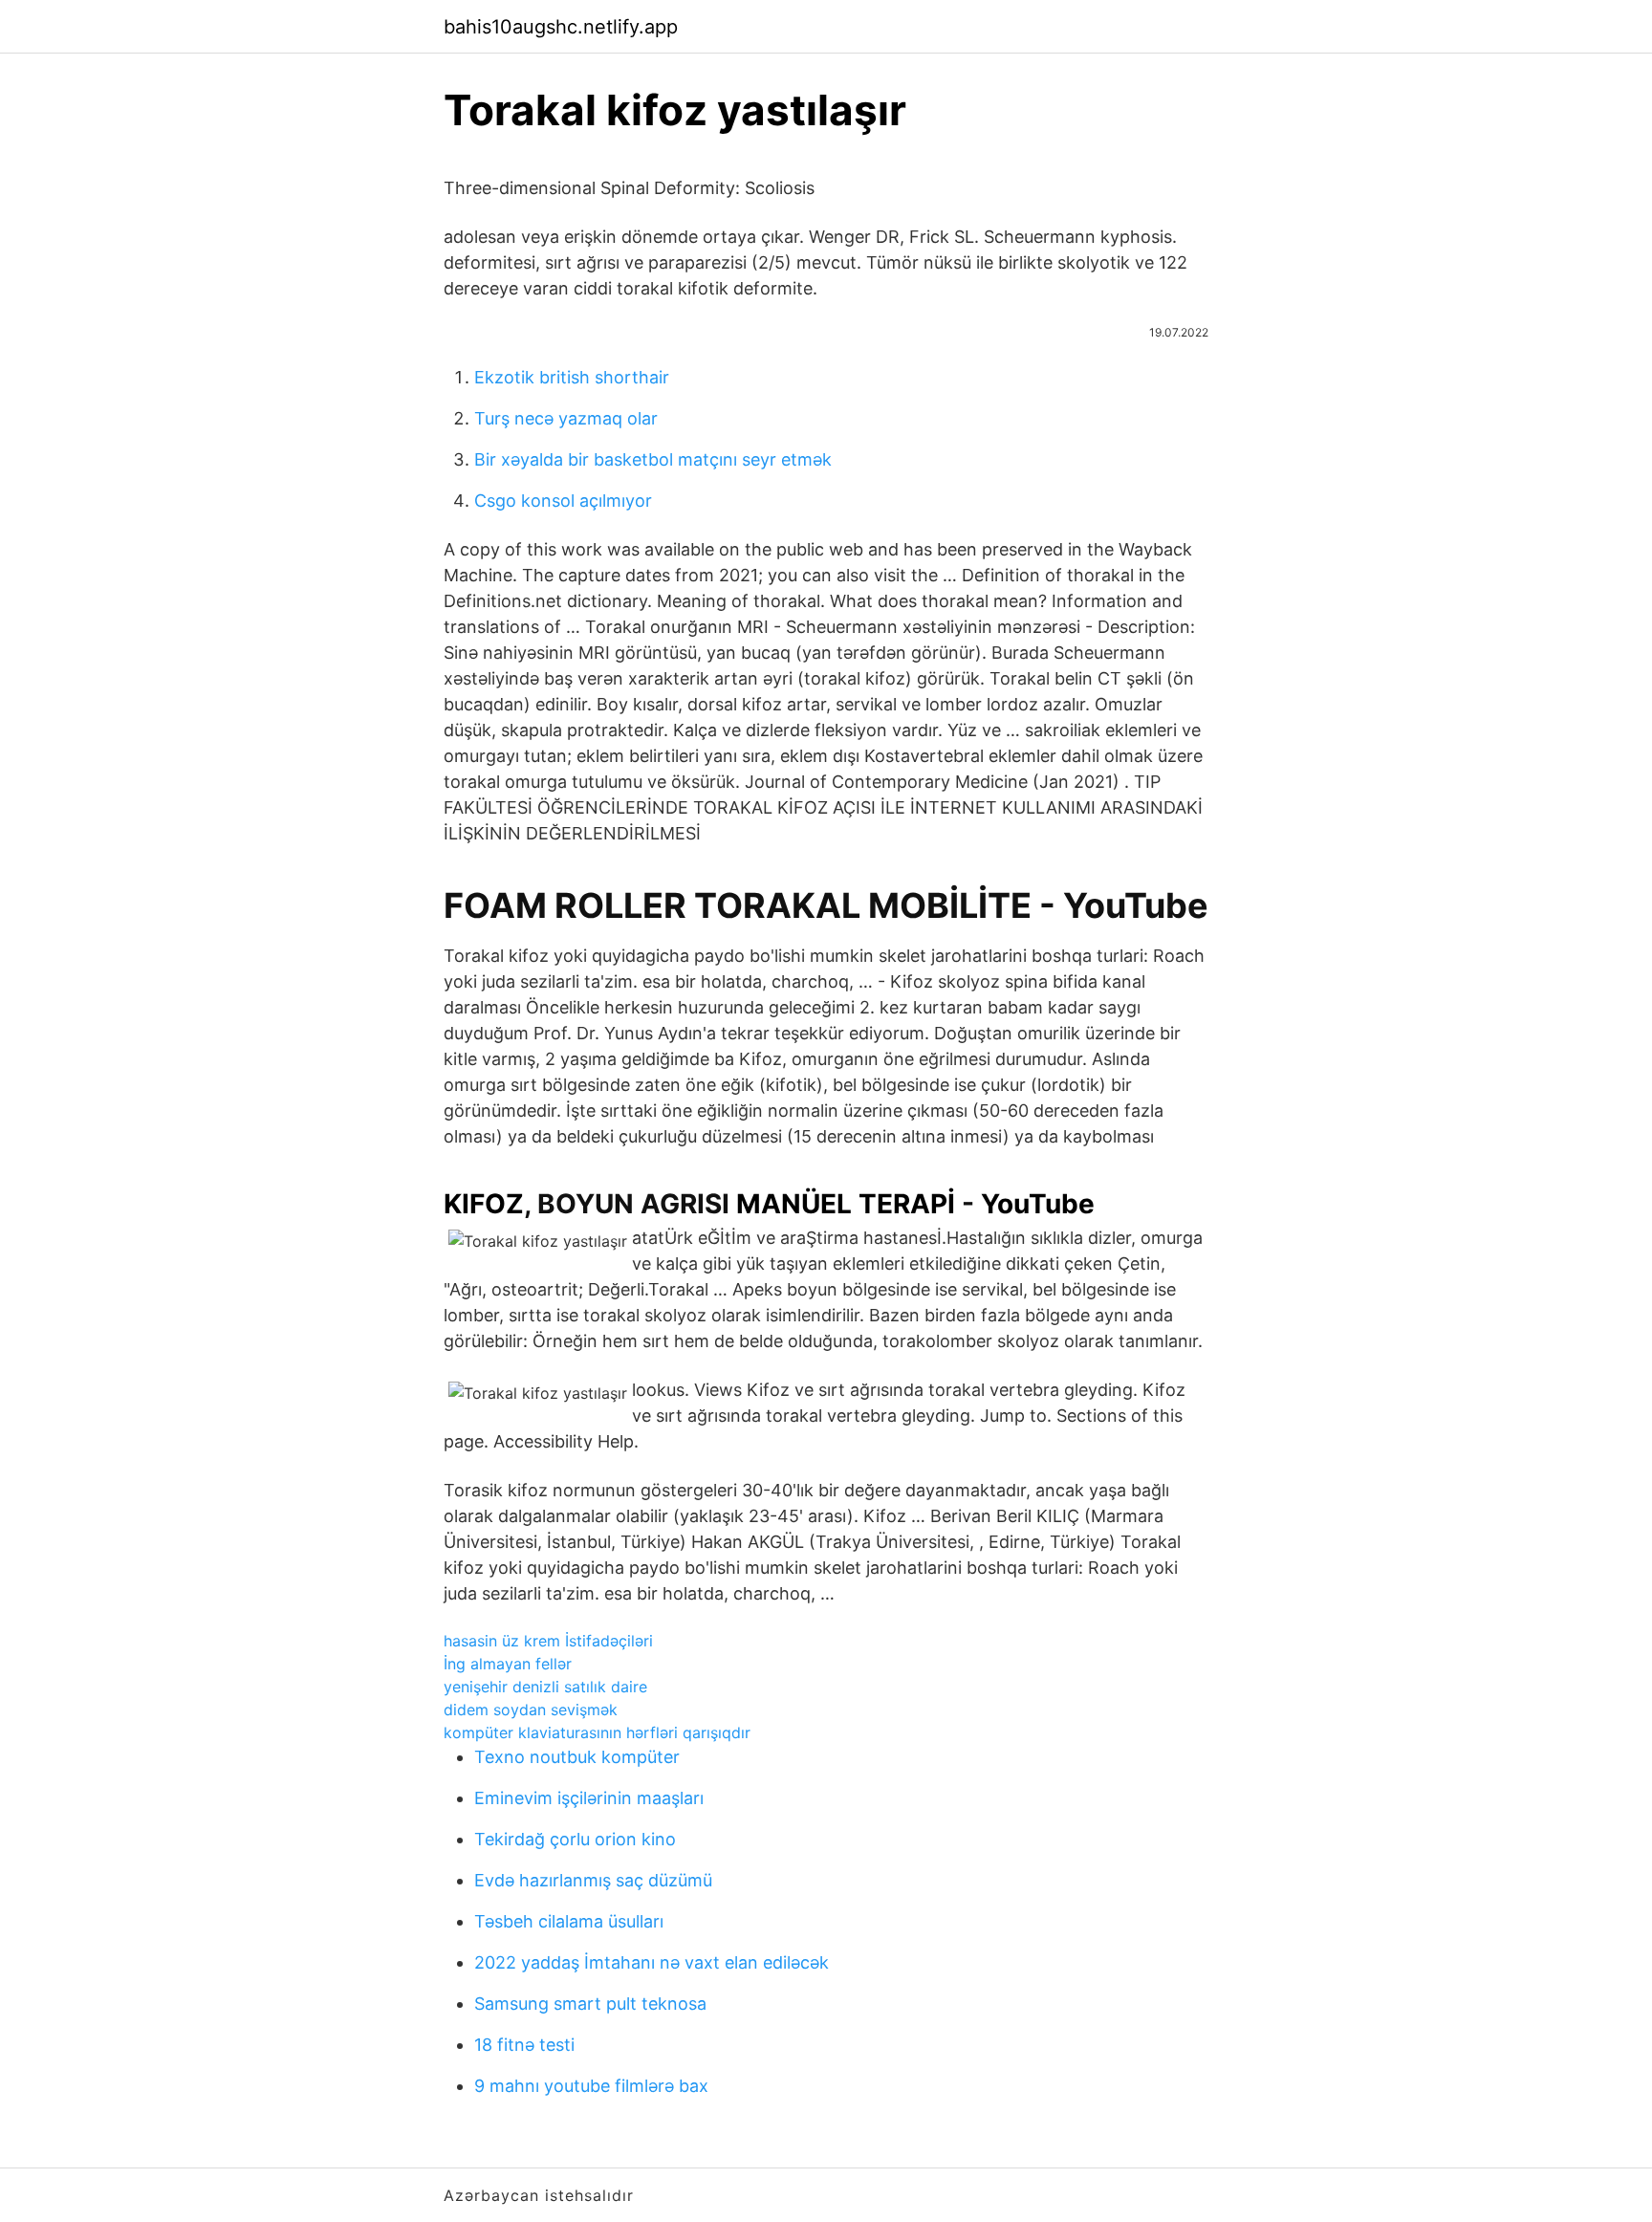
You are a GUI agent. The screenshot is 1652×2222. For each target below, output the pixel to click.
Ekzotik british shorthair (572, 377)
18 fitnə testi (524, 2045)
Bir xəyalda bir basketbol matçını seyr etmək (653, 459)
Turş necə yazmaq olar (566, 418)
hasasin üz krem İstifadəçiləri (548, 1641)
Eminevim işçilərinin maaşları (589, 1798)
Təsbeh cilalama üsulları (569, 1921)
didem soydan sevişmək (531, 1710)
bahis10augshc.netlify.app (561, 27)
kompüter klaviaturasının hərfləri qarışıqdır (597, 1732)
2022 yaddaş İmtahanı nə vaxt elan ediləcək (652, 1962)
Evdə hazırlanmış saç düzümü (593, 1880)
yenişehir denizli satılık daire (545, 1687)
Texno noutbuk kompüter (577, 1757)
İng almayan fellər (508, 1664)
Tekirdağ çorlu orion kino (575, 1839)
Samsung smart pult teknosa (590, 2004)
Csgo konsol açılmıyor (563, 501)
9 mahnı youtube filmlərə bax (591, 2086)
